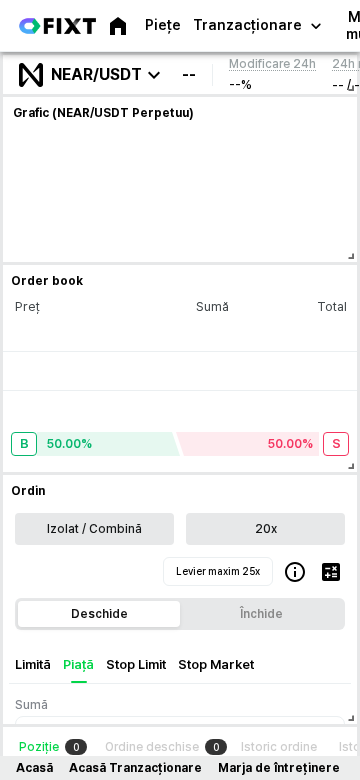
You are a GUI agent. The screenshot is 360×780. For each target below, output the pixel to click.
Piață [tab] (78, 664)
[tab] (53, 747)
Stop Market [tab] (216, 664)
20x (266, 529)
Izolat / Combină (94, 529)
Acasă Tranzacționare (135, 768)
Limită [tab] (33, 664)
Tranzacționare (247, 25)
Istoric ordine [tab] (279, 747)
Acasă (34, 768)
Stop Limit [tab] (136, 664)
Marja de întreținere (279, 768)
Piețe (163, 25)
